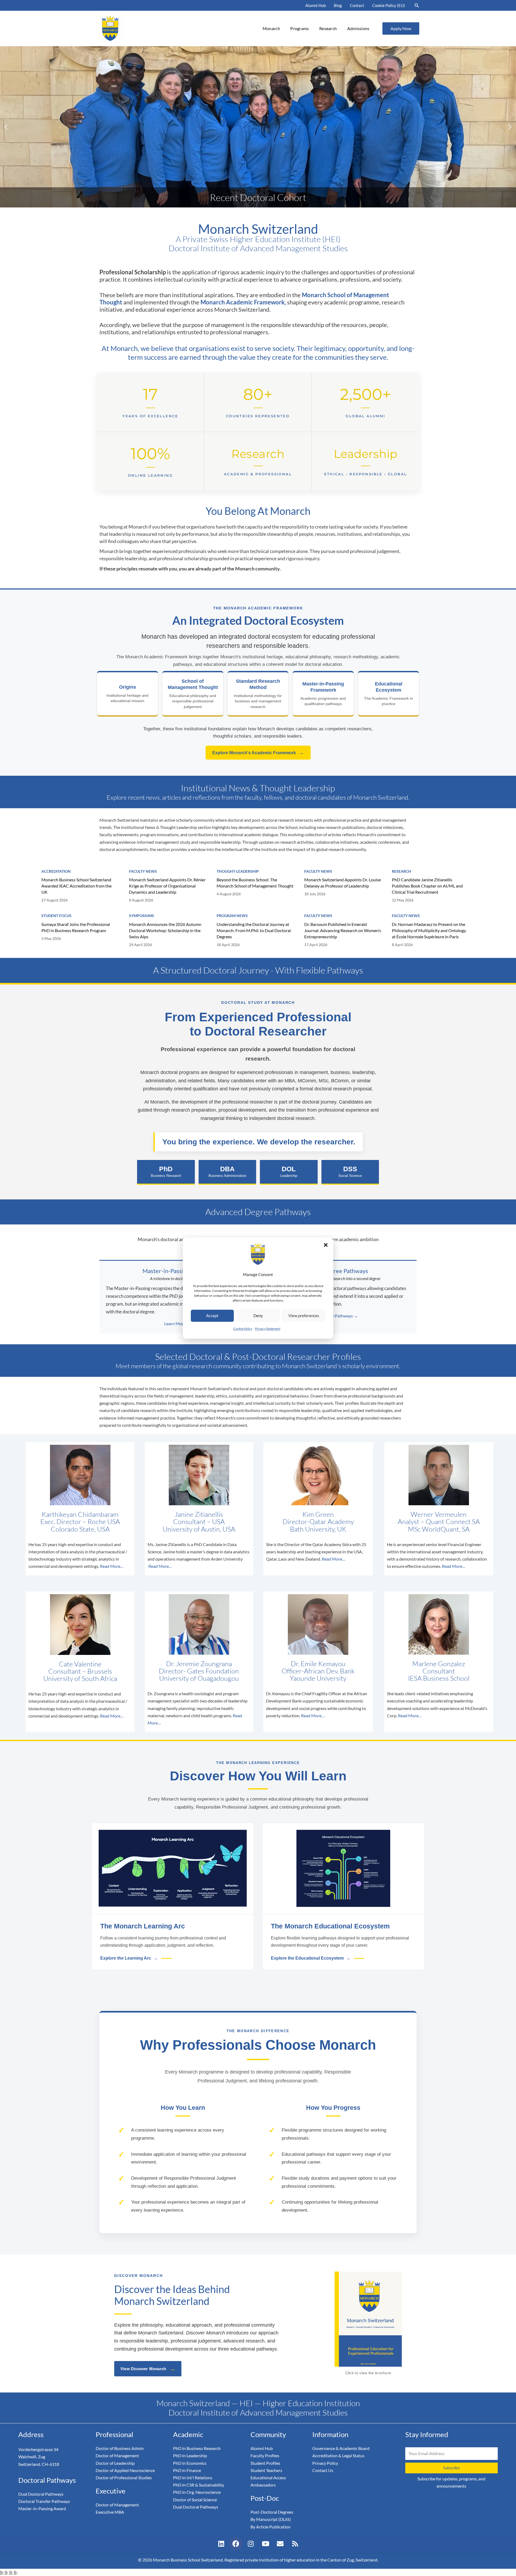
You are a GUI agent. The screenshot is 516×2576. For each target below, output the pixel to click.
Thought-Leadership (238, 871)
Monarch (271, 28)
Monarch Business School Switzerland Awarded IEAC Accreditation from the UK (76, 886)
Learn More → (178, 1323)
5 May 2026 (51, 938)
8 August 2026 (141, 900)
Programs (300, 28)
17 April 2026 (316, 945)
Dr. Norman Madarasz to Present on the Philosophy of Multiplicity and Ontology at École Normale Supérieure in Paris (429, 930)
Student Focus (56, 916)
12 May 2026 (403, 900)
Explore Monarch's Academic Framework (258, 753)
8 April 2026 (402, 945)
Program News (232, 916)
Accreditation (56, 871)
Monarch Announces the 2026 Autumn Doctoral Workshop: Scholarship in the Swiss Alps (165, 930)
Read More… (112, 1566)
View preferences (304, 1316)
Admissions (358, 28)
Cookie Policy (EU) (389, 5)
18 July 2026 (315, 894)
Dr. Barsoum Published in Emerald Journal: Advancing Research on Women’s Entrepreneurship (343, 930)
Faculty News (143, 871)
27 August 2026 (55, 900)
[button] (326, 1245)
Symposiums (141, 916)
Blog (338, 5)
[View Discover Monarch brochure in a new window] (368, 2319)
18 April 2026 (228, 945)
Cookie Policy (243, 1329)
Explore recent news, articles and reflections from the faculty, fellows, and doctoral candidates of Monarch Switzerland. (258, 797)
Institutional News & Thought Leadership (258, 788)
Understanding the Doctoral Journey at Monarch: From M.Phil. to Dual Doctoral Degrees (254, 930)
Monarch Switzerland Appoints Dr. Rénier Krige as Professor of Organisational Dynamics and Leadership (167, 886)
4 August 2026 (229, 894)
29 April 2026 (141, 945)
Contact (357, 5)
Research (328, 28)
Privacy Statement (268, 1329)
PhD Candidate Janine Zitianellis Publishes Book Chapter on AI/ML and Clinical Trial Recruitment (427, 886)
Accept (212, 1316)
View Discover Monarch (148, 2369)
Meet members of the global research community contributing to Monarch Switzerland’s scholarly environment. (258, 1366)
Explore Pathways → (339, 1316)
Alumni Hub (316, 5)
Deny (258, 1316)
